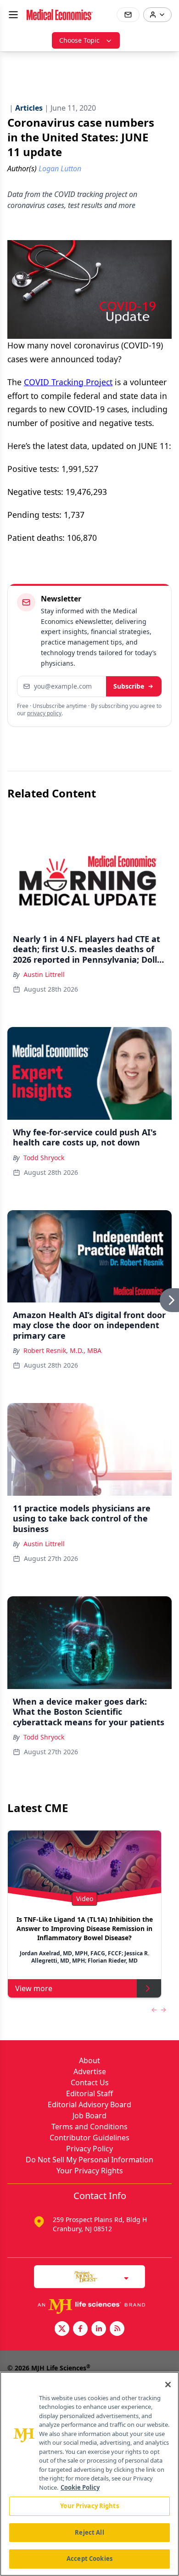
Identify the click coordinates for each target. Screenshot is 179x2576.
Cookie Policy (80, 2487)
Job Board (89, 2116)
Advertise (90, 2071)
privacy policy (44, 713)
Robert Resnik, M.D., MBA (62, 1350)
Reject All (89, 2532)
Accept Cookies (89, 2559)
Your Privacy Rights (90, 2171)
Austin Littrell (44, 974)
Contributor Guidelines (89, 2138)
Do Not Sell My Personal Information (89, 2160)
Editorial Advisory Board (89, 2105)
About (89, 2060)
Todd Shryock (44, 1158)
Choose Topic (79, 40)
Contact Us (90, 2082)
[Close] (168, 2385)
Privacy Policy (89, 2149)
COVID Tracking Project (68, 382)
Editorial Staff (89, 2093)
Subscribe (129, 686)
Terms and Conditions (89, 2127)
